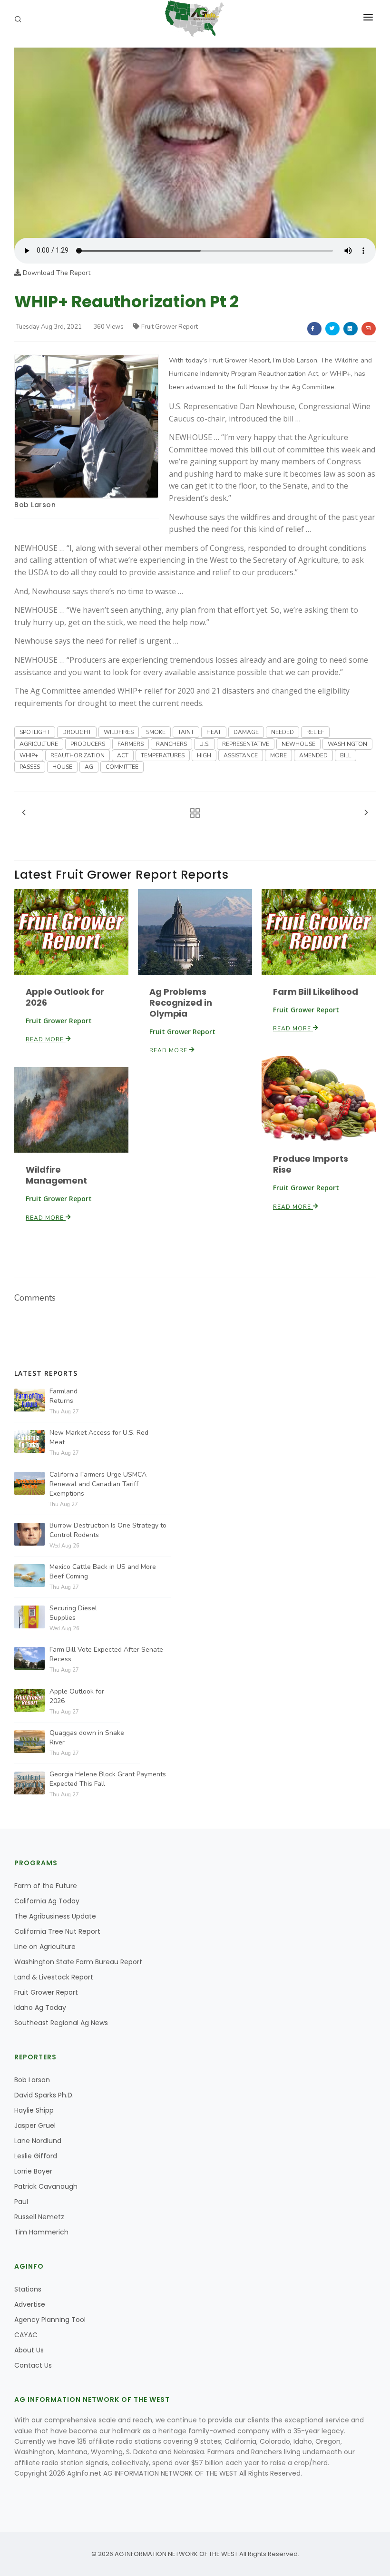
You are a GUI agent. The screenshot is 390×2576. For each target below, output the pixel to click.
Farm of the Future (46, 1886)
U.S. (205, 744)
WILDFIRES (119, 732)
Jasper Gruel (35, 2125)
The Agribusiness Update (55, 1916)
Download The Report (56, 273)
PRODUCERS (88, 744)
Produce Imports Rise (311, 1164)
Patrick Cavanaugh (46, 2186)
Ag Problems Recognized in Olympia (181, 1003)
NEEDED (283, 732)
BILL (346, 755)
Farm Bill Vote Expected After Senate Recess (106, 1654)
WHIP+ (29, 755)
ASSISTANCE (241, 755)
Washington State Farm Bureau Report (78, 1962)
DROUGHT (77, 732)
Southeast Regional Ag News (61, 2023)
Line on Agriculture (45, 1947)
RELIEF (315, 732)
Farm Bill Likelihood (316, 992)
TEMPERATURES (163, 755)
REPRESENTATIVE (246, 744)
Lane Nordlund (38, 2141)
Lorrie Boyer (33, 2171)
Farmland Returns (63, 1396)
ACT (123, 755)
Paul (21, 2202)
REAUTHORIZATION (78, 755)
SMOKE (156, 732)
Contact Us (33, 2365)
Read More (46, 1039)
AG (89, 767)
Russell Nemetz (39, 2217)
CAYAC (26, 2335)
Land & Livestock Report (54, 1977)
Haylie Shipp (34, 2110)
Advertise (30, 2304)
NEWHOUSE (298, 744)
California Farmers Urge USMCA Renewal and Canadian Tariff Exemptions (98, 1484)
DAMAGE (246, 732)
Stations (28, 2289)
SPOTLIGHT (35, 732)
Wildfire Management (56, 1175)
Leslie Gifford (36, 2156)
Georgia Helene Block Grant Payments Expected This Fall (108, 1779)
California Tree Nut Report (57, 1931)
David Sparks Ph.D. (44, 2095)
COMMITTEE (122, 767)
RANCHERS (171, 744)
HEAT (214, 732)
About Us (29, 2350)
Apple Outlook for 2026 (65, 997)
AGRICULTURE (39, 744)
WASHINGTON (347, 744)
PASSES (30, 767)
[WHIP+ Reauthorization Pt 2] (195, 142)
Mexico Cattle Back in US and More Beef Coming (103, 1572)
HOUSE (62, 767)
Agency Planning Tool (50, 2320)
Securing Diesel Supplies (73, 1613)
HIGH (204, 755)
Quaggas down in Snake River (87, 1738)
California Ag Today (47, 1901)
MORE (278, 755)
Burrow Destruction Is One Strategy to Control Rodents (108, 1530)
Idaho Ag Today (40, 2008)
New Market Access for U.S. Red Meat (99, 1437)
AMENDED (313, 755)
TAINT (186, 732)
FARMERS (131, 744)
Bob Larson (35, 505)
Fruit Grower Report (170, 327)
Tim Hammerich (41, 2232)
